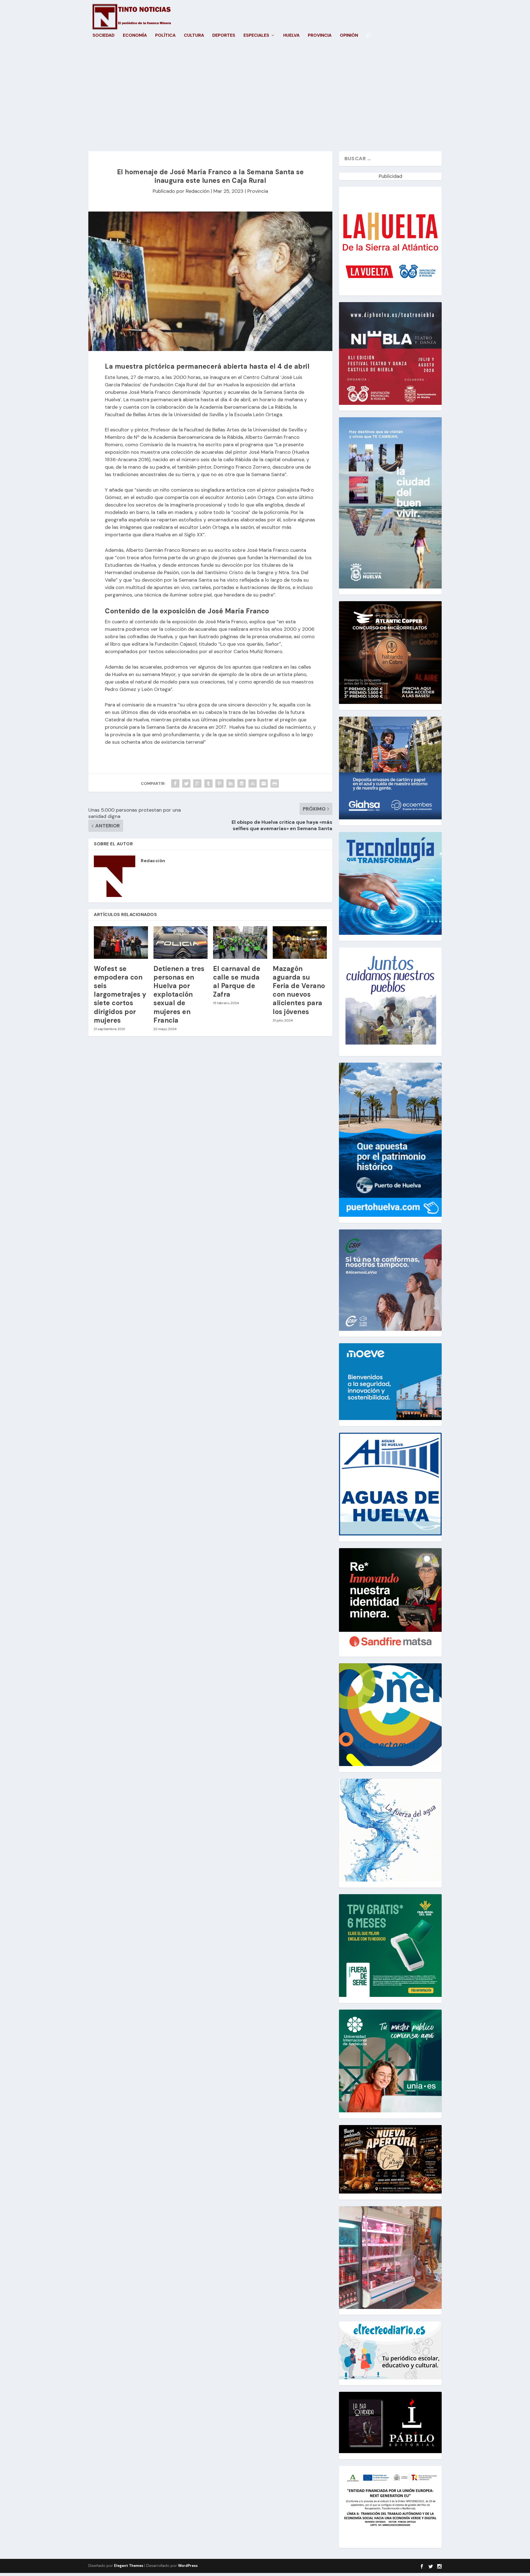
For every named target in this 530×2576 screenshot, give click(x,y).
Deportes (224, 36)
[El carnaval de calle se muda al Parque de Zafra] (240, 943)
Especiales (256, 36)
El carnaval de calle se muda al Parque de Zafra (237, 982)
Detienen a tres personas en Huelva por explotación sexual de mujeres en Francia (179, 994)
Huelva (291, 36)
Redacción (198, 191)
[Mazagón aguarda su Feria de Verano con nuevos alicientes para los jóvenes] (300, 943)
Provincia (320, 36)
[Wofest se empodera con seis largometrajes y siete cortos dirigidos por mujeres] (121, 943)
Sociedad (104, 36)
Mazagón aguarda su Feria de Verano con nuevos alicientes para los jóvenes (299, 990)
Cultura (194, 36)
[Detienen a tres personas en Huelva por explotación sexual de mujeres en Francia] (181, 943)
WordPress (188, 2566)
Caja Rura (186, 385)
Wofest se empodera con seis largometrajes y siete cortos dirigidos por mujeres (120, 994)
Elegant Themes (129, 2566)
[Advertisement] (265, 99)
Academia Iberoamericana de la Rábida (198, 437)
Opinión (349, 36)
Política (165, 36)
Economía (135, 36)
